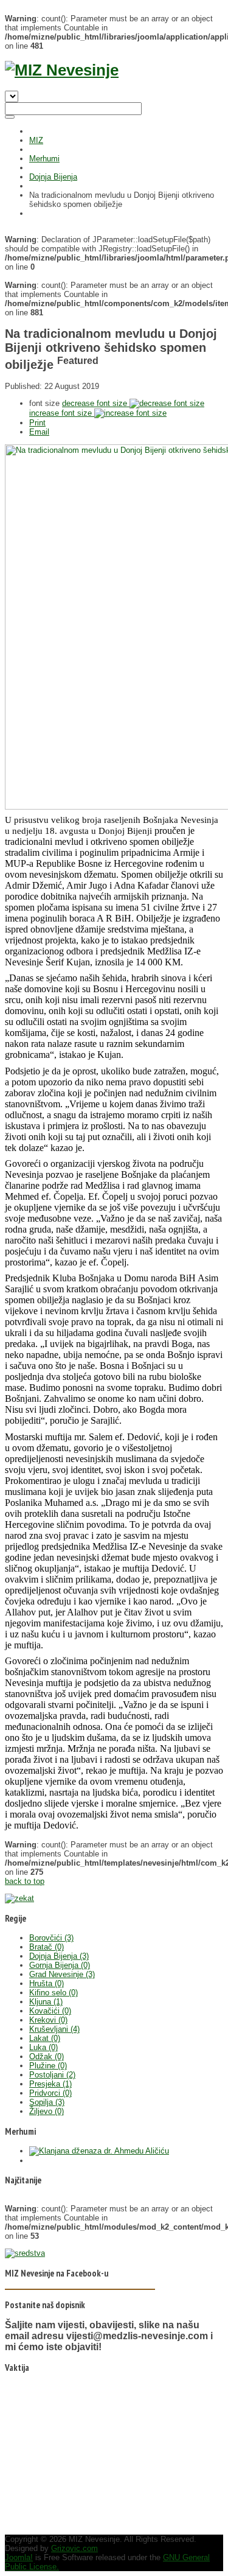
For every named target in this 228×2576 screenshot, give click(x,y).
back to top (25, 1881)
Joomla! (19, 2557)
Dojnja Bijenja (53, 177)
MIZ (36, 140)
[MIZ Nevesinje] (62, 70)
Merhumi (44, 159)
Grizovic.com (74, 2548)
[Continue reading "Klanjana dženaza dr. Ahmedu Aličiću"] (99, 2151)
